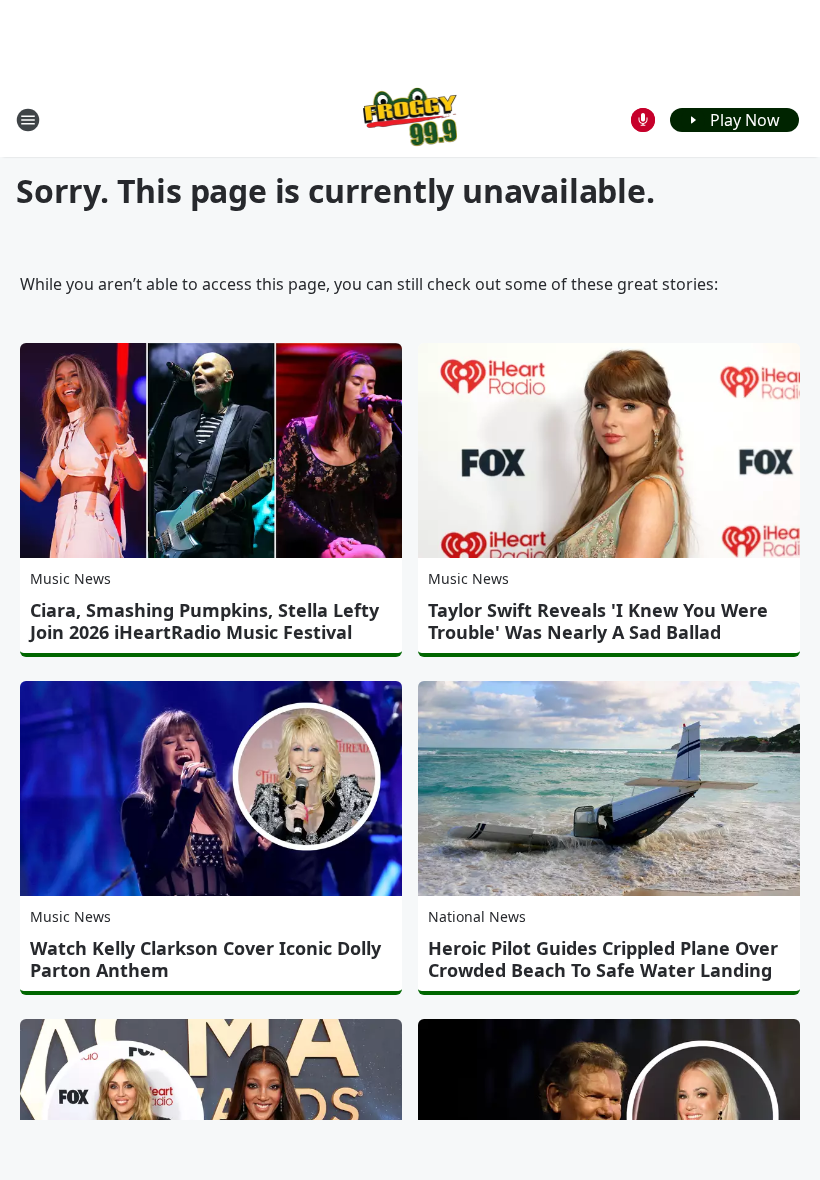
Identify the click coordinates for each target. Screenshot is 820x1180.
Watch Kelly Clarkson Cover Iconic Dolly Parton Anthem (205, 959)
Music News (70, 578)
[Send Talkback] (643, 120)
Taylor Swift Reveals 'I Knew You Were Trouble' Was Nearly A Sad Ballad (598, 621)
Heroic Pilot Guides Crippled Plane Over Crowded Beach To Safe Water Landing (603, 959)
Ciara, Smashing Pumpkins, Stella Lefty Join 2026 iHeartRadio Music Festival (204, 621)
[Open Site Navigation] (28, 120)
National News (477, 916)
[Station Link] (410, 119)
